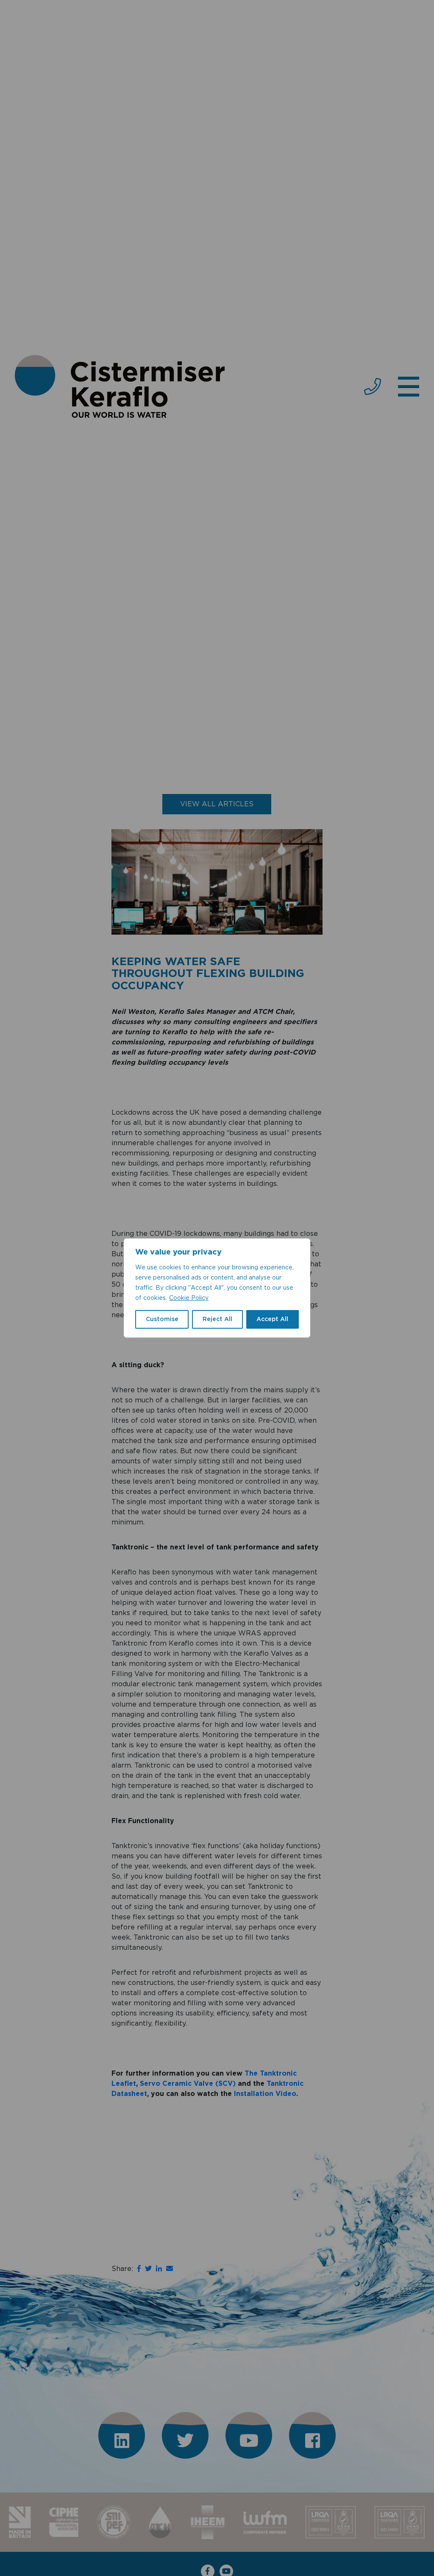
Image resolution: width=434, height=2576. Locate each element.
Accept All (272, 1319)
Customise (162, 1319)
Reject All (217, 1319)
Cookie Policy (189, 1298)
